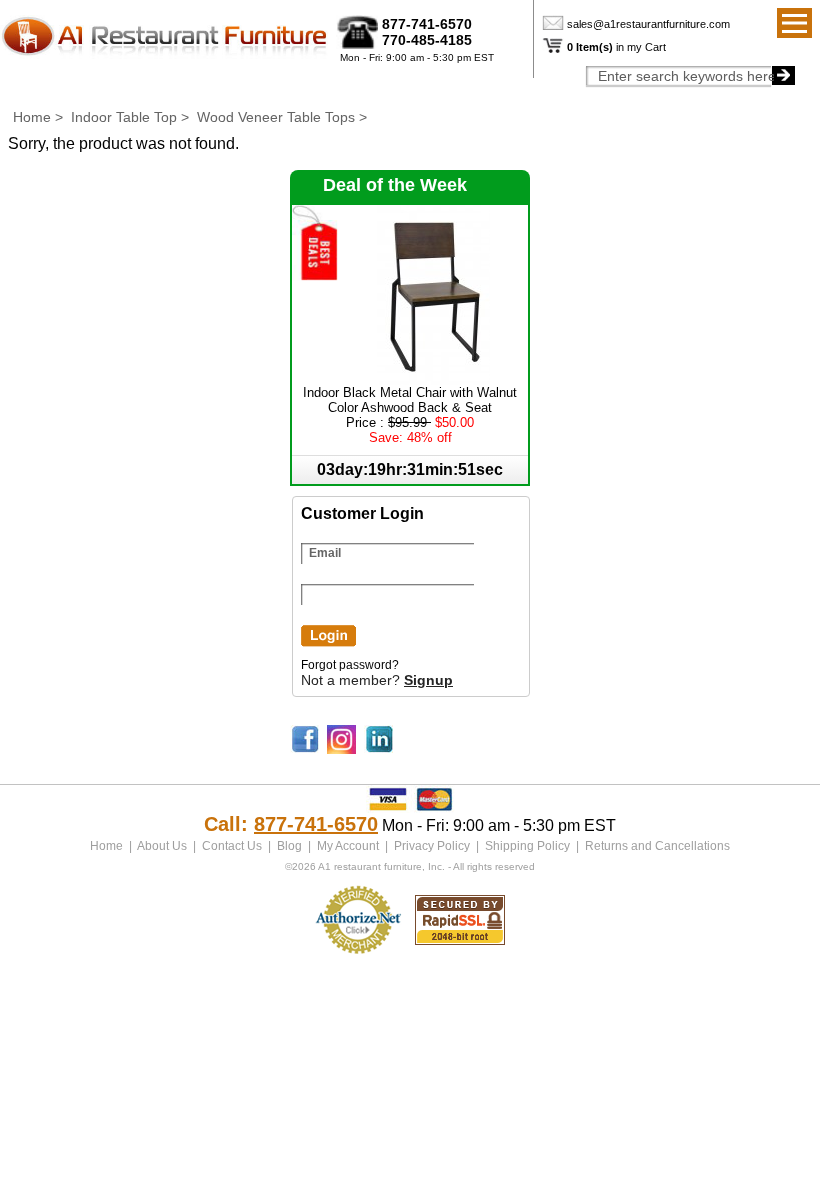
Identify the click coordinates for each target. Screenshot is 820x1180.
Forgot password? (350, 665)
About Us (162, 846)
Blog (289, 846)
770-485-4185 (427, 40)
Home (32, 117)
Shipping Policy (527, 846)
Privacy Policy (432, 846)
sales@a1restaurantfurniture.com (648, 24)
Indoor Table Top (124, 117)
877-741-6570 (427, 24)
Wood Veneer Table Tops (276, 117)
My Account (348, 846)
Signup (428, 680)
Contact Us (232, 846)
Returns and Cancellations (657, 846)
